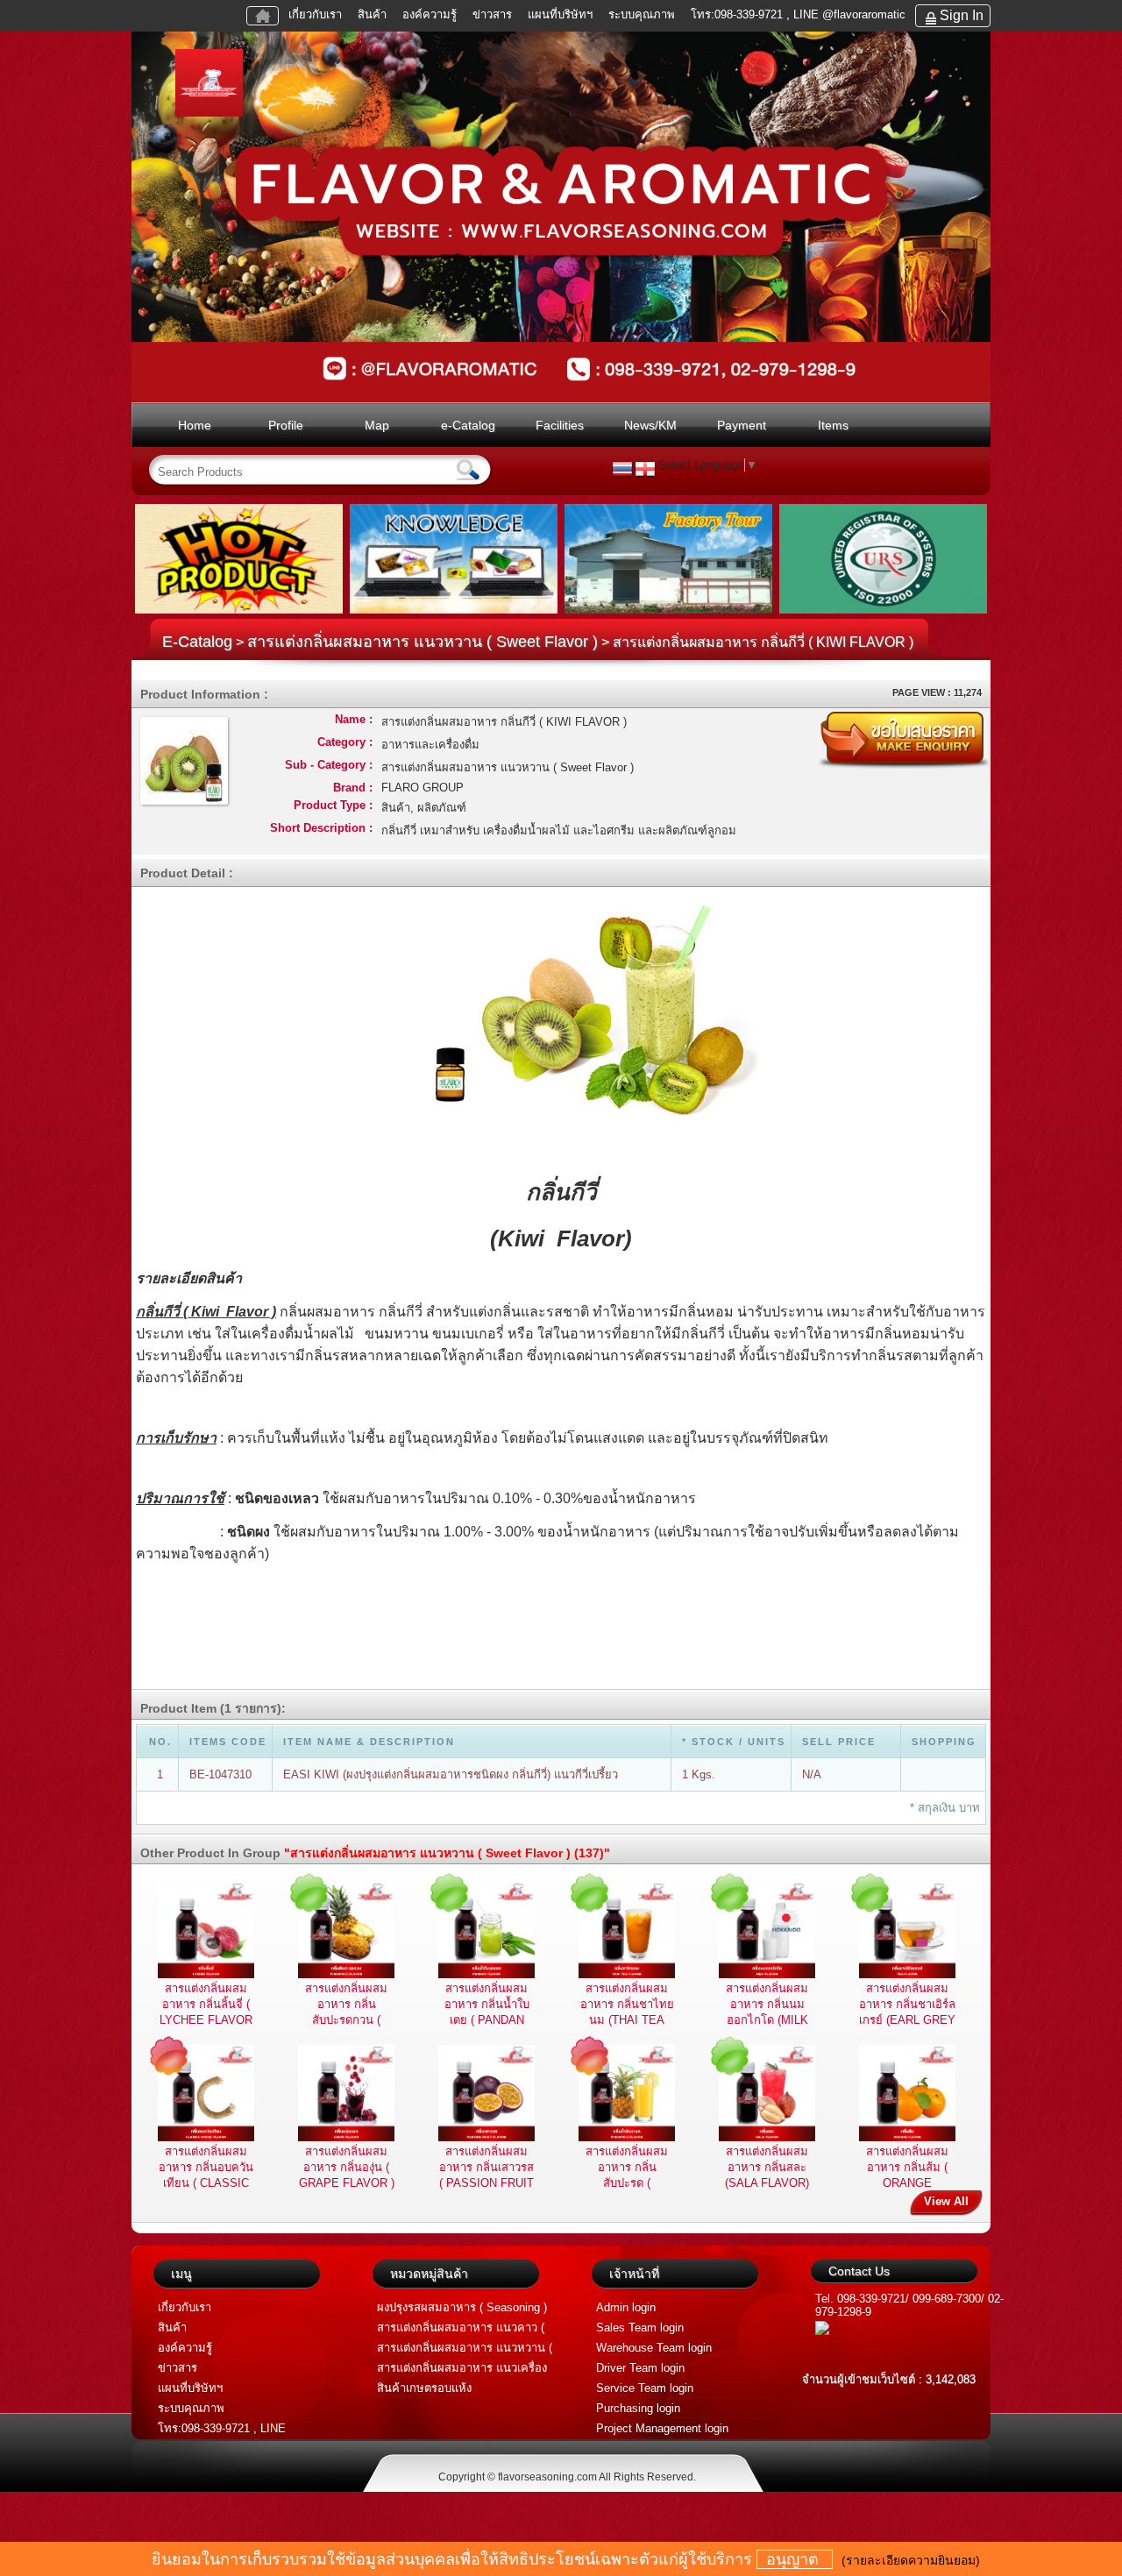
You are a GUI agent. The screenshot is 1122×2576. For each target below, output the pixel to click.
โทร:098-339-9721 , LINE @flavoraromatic (798, 14)
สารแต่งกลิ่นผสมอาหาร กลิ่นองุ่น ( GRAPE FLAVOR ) (347, 2167)
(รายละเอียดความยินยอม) (911, 2560)
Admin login (626, 2307)
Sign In (962, 15)
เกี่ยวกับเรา (315, 14)
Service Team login (645, 2388)
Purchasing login (638, 2408)
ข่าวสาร (492, 14)
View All (946, 2201)
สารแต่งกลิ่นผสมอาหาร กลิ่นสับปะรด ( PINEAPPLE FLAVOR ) (627, 2183)
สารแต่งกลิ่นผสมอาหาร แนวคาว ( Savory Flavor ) (461, 2329)
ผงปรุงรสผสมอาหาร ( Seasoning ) (462, 2307)
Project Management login (662, 2428)
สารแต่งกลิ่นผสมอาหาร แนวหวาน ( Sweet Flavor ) (423, 642)
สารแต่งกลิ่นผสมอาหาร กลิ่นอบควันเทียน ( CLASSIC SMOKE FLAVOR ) (206, 2183)
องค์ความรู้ (430, 14)
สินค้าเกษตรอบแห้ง (424, 2388)
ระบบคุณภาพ (642, 14)
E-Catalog (197, 642)
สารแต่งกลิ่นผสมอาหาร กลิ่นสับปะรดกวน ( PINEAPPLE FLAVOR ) (346, 2020)
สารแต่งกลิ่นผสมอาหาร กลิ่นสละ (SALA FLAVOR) (767, 2167)
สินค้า (372, 14)
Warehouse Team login (654, 2348)
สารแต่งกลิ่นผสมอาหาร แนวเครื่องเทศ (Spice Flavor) (462, 2370)
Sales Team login (640, 2328)
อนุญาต (795, 2559)
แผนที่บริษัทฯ (562, 14)
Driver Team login (640, 2368)
